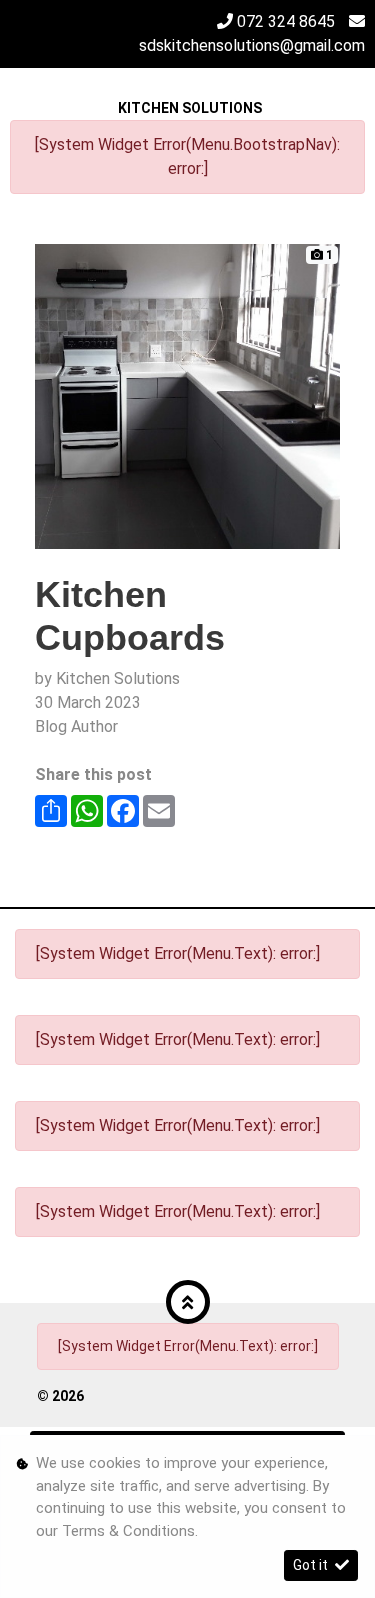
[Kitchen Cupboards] (187, 395)
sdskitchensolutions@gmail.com (252, 45)
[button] (188, 1302)
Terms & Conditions (128, 1531)
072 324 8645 (286, 21)
